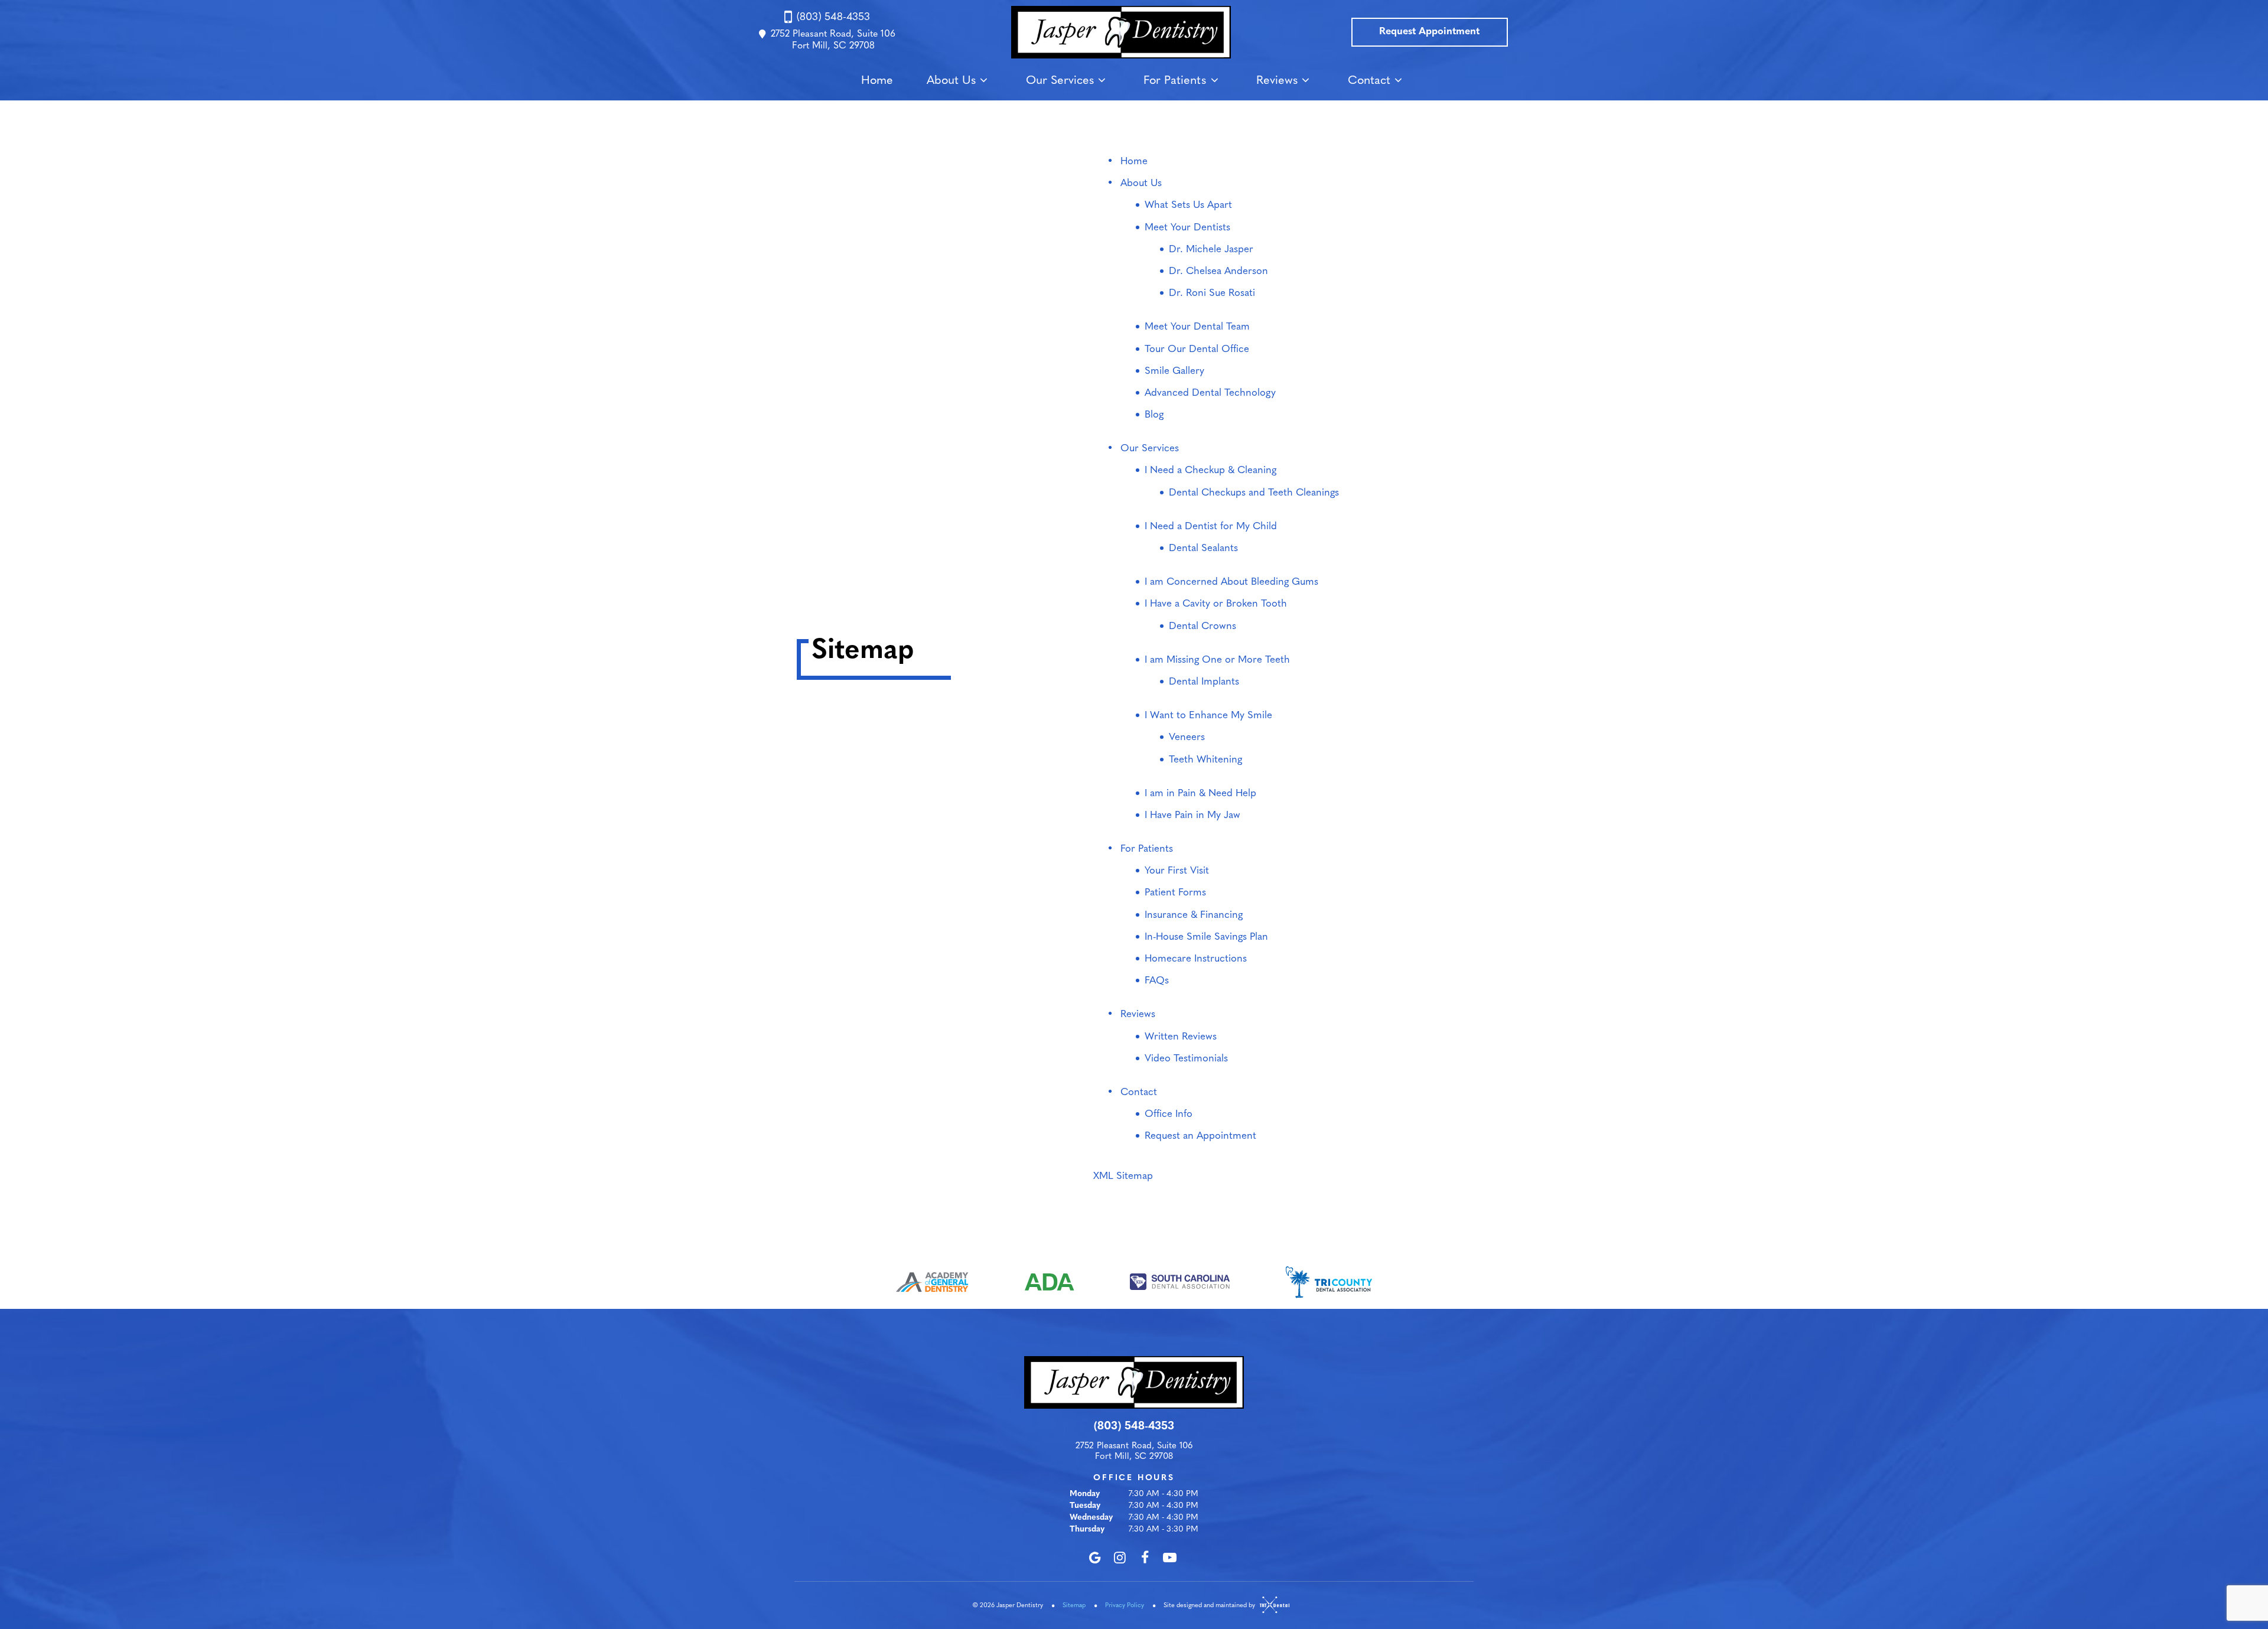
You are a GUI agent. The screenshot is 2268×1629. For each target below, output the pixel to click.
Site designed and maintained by (1210, 1606)
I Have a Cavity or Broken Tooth (1216, 604)
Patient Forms (1175, 893)
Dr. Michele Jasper (1211, 250)
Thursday (1087, 1529)
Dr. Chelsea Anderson (1218, 271)
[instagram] (1120, 1558)
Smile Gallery (1174, 371)
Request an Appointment (1200, 1136)
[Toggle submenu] (984, 80)
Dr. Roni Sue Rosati (1212, 293)
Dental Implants (1204, 682)
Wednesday (1091, 1518)
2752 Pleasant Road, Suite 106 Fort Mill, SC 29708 (833, 40)
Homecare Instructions (1196, 959)
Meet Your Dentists (1187, 228)
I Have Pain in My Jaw (1192, 815)
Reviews (1277, 81)
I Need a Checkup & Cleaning (1210, 470)
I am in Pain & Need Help (1200, 794)
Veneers (1187, 737)
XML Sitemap (1123, 1176)
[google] (1095, 1558)
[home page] (1121, 32)
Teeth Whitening (1205, 760)
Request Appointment (1429, 32)
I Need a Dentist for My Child (1211, 527)
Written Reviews (1181, 1037)
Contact (1369, 81)
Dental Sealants (1203, 548)
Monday (1085, 1494)
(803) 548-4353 (833, 18)
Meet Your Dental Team (1197, 327)
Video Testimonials (1186, 1059)
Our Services (1060, 81)
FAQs (1157, 981)
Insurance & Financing (1194, 915)
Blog (1154, 415)
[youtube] (1170, 1558)
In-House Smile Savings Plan (1206, 937)
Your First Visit (1177, 871)
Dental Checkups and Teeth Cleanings (1254, 493)
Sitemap (1074, 1606)
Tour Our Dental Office (1197, 349)
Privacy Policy (1125, 1606)
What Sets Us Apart (1188, 205)
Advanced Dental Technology (1210, 393)
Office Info (1169, 1114)
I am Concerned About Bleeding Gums (1231, 582)
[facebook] (1145, 1558)
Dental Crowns (1203, 626)
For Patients (1175, 81)
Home (877, 81)
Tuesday (1085, 1506)
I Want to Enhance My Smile (1208, 716)
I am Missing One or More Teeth (1217, 660)
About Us (951, 81)
